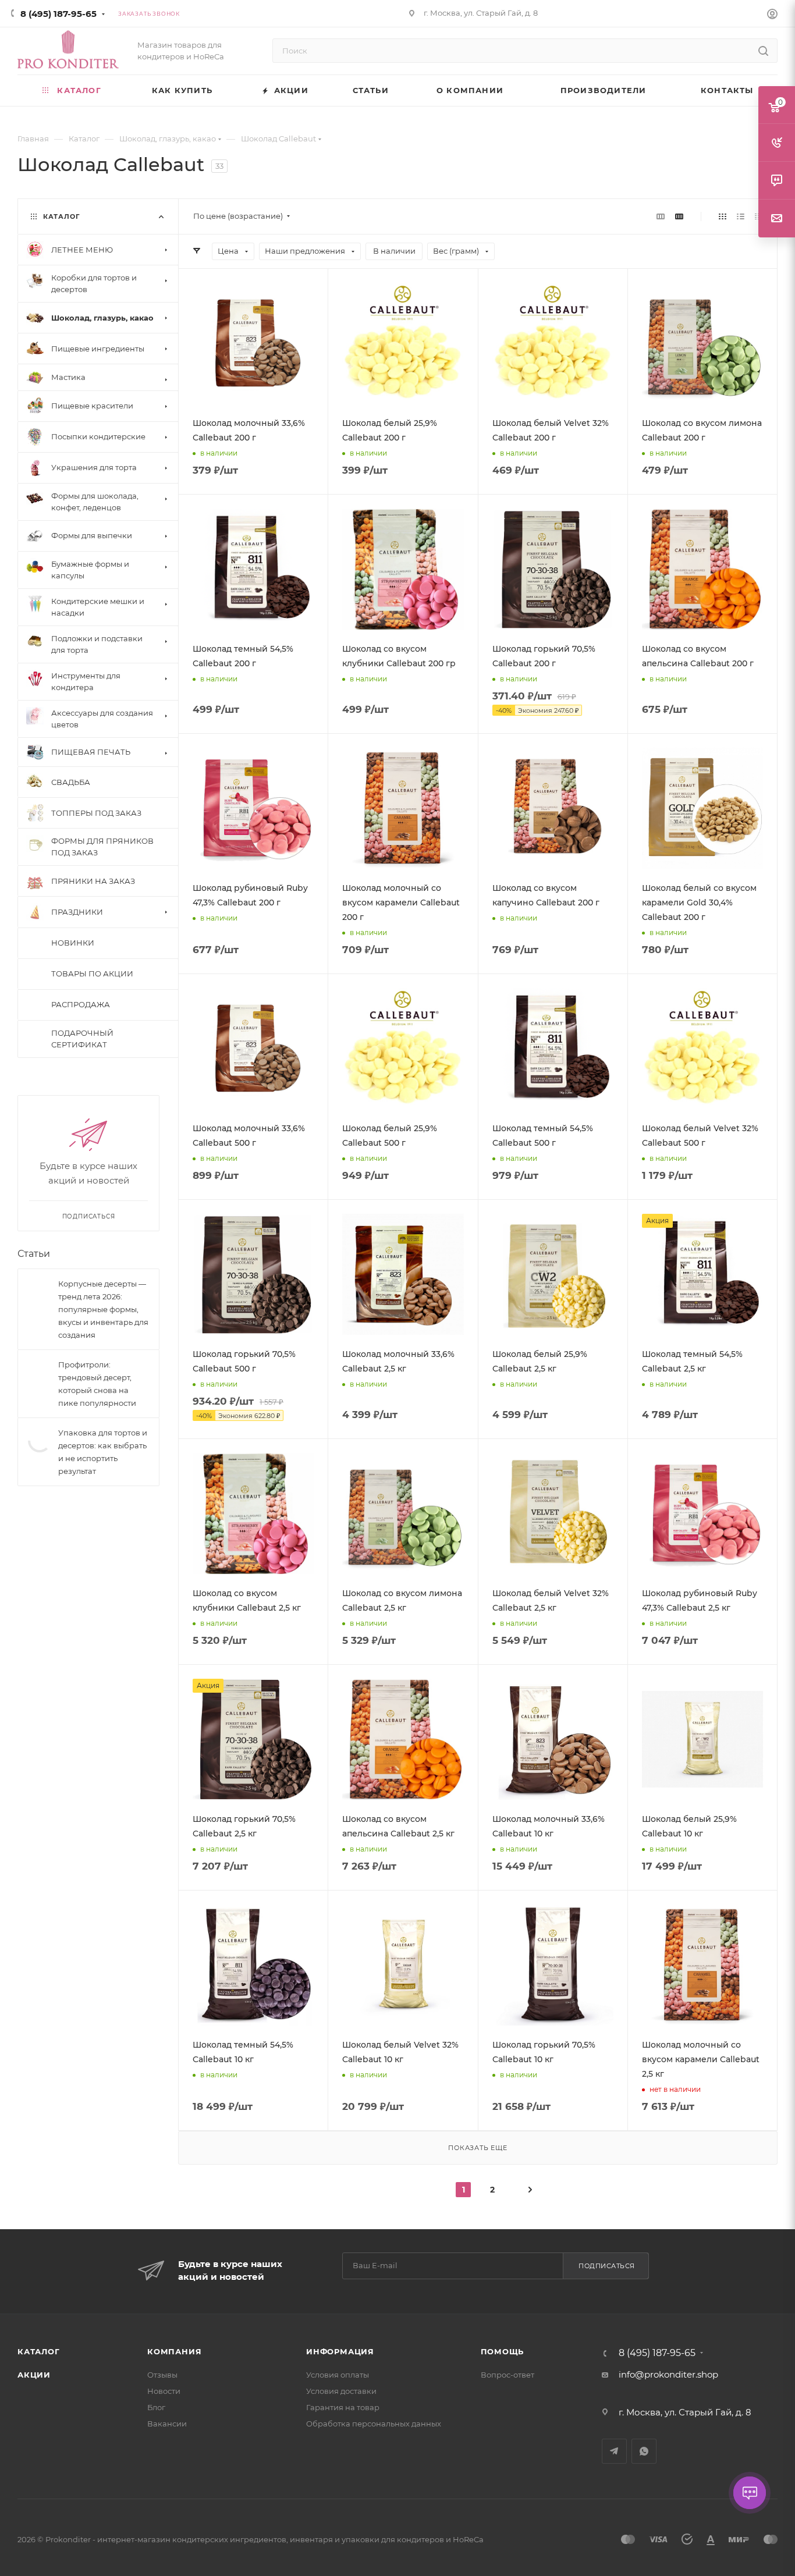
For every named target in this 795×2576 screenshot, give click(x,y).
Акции (34, 2375)
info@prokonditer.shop (668, 2374)
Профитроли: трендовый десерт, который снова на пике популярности (97, 1378)
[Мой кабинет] (772, 15)
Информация (340, 2351)
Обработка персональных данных (374, 2424)
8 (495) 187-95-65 (58, 14)
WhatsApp (644, 2451)
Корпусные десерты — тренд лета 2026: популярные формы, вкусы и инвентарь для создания (103, 1304)
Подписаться (607, 2266)
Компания (174, 2351)
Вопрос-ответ (507, 2375)
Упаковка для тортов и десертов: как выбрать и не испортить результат (103, 1447)
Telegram (614, 2451)
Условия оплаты (338, 2375)
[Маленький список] (661, 216)
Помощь (503, 2351)
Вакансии (167, 2424)
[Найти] (763, 51)
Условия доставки (341, 2391)
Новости (164, 2391)
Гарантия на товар (343, 2407)
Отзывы (162, 2375)
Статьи (34, 1248)
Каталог (39, 2351)
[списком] (741, 216)
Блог (156, 2407)
